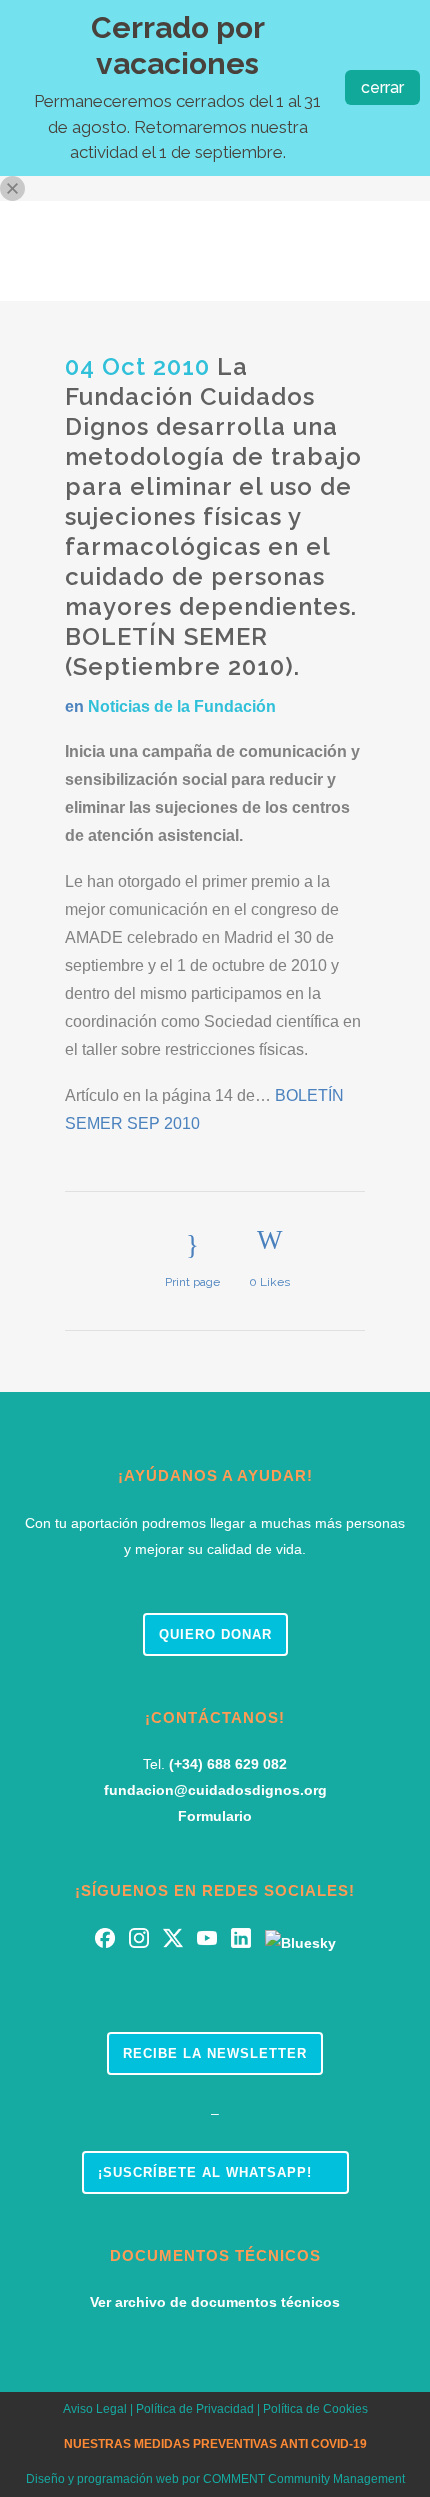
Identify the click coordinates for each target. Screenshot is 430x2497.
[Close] (12, 188)
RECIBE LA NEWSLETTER (215, 2053)
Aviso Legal (95, 2409)
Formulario (215, 1816)
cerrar (382, 87)
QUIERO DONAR (215, 1634)
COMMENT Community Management (304, 2479)
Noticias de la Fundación (182, 706)
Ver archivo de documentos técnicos (215, 2302)
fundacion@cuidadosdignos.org (215, 1790)
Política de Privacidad (193, 2409)
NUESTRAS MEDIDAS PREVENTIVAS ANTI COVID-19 (215, 2444)
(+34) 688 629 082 (228, 1764)
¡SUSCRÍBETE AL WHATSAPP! (205, 2172)
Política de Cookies (315, 2409)
